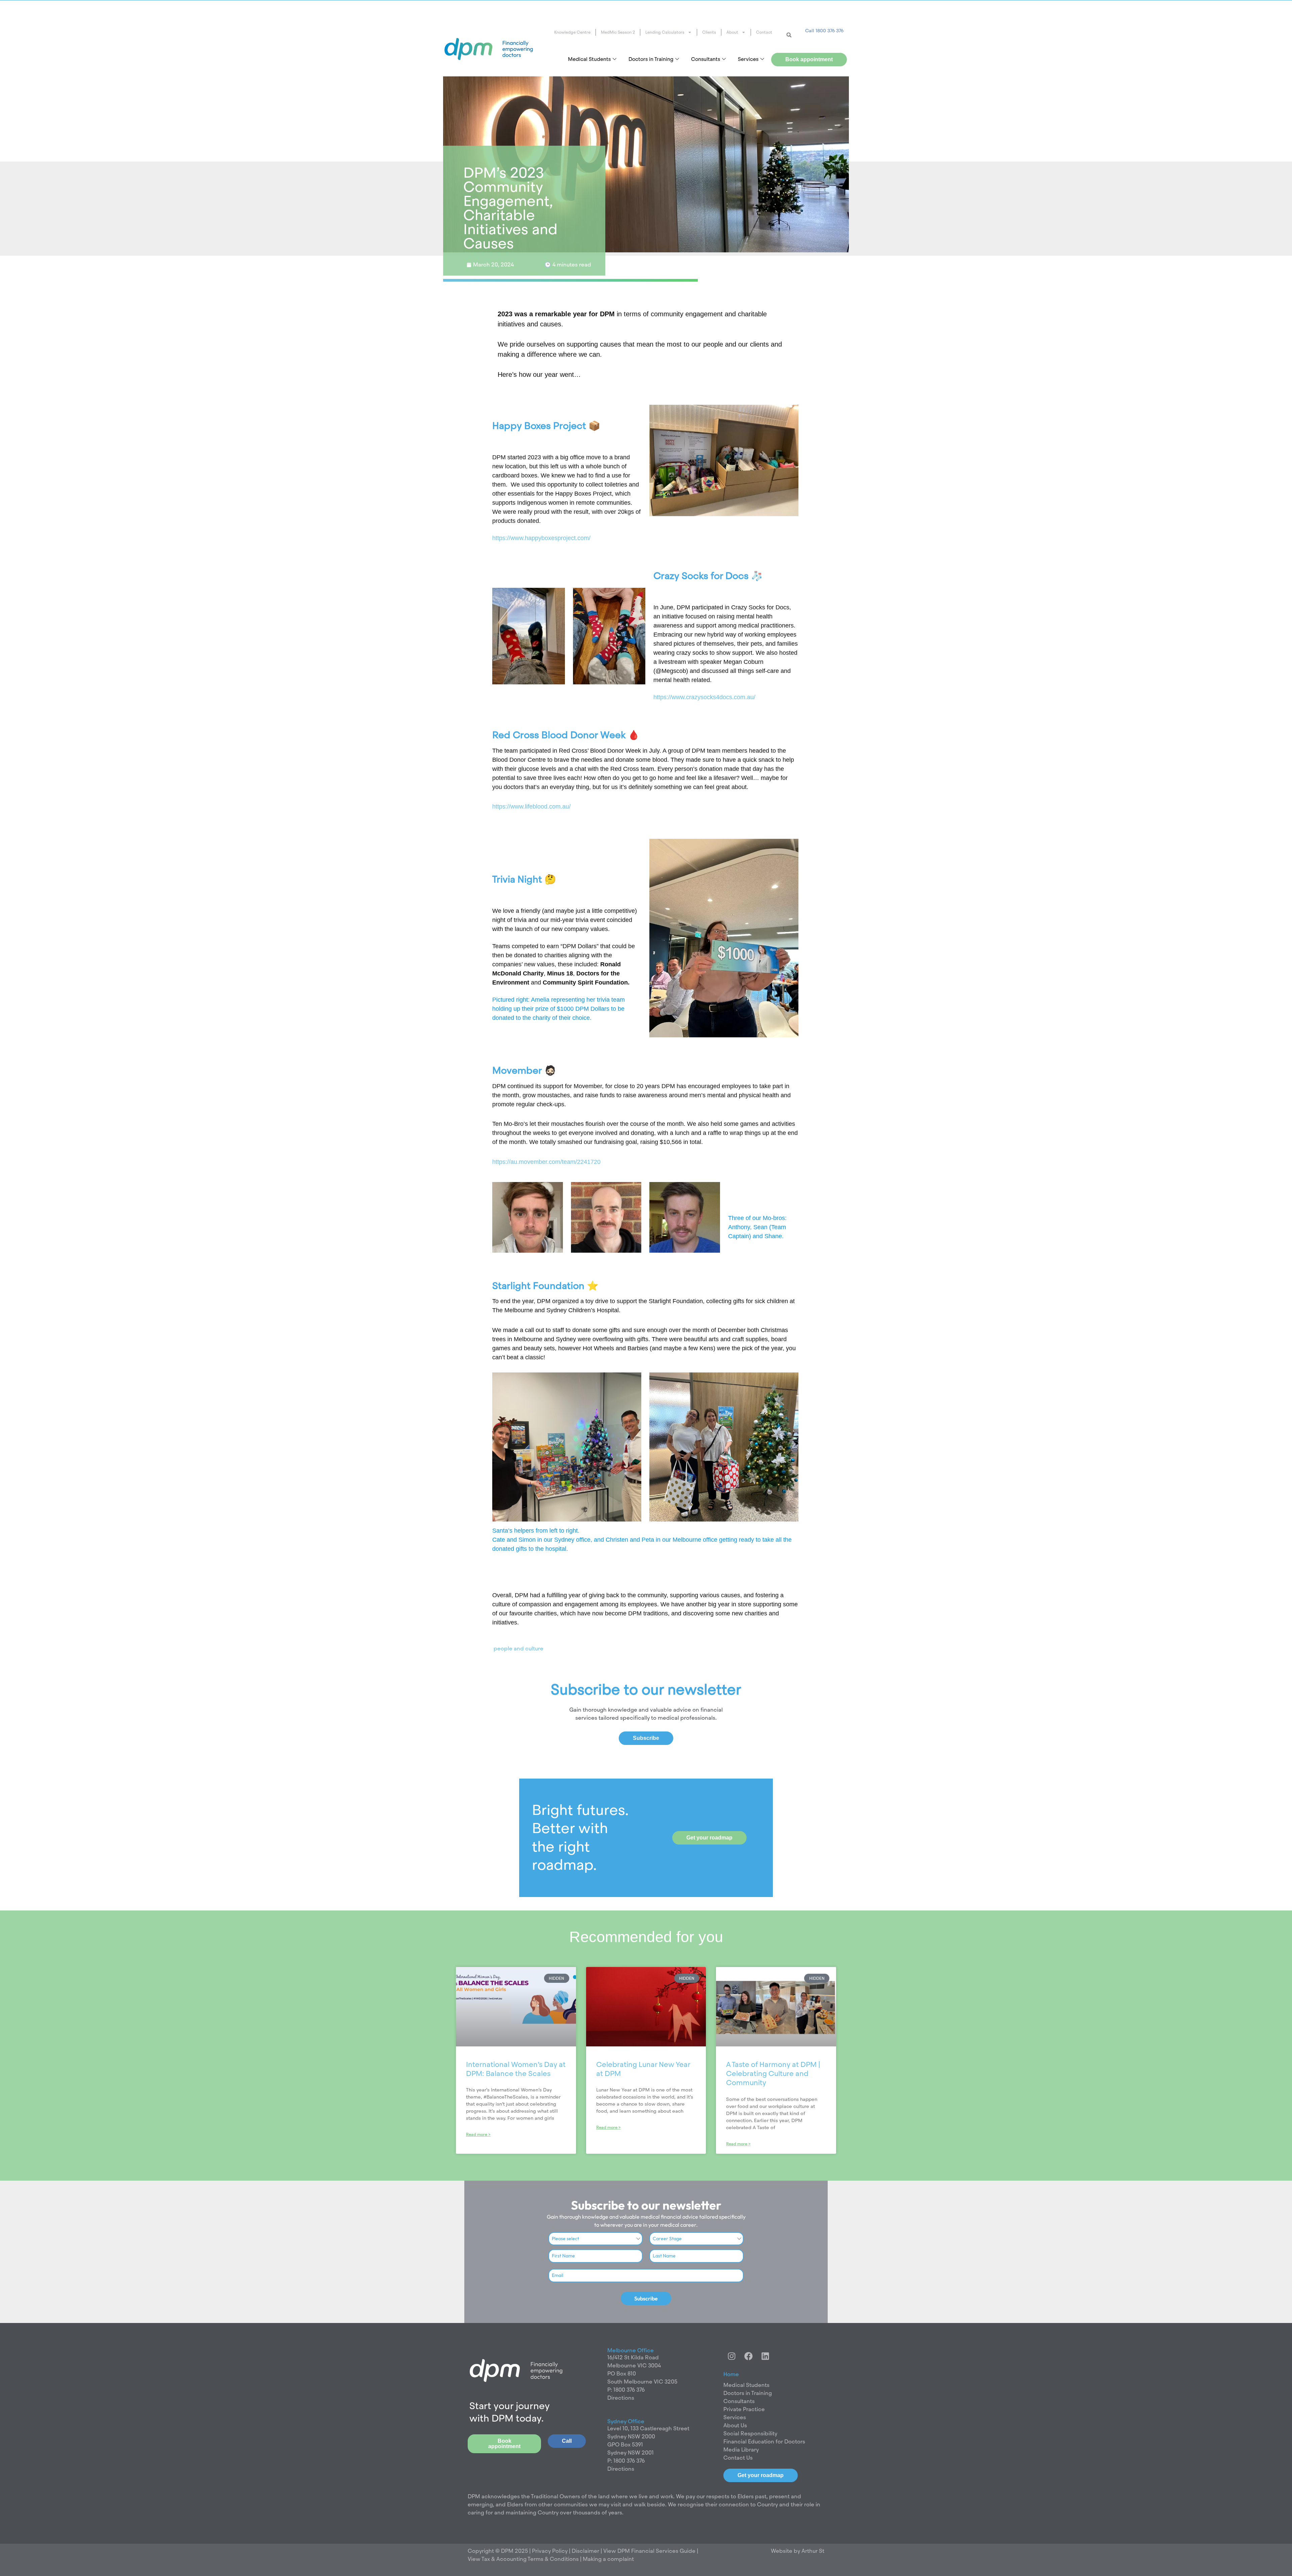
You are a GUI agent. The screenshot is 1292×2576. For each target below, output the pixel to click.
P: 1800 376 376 (626, 2390)
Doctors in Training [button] (651, 59)
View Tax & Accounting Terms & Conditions (523, 2559)
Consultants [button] (706, 59)
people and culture (518, 1649)
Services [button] (748, 59)
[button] (789, 35)
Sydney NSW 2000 (631, 2437)
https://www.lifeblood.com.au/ (531, 807)
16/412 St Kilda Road (633, 2357)
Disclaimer (586, 2551)
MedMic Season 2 (618, 32)
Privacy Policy (549, 2551)
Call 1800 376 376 (824, 31)
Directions (621, 2398)
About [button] (732, 32)
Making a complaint (608, 2559)
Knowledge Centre (572, 32)
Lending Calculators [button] (665, 32)
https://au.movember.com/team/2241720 (546, 1162)
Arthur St (813, 2551)
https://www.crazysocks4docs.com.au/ (704, 697)
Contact (764, 32)
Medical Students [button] (589, 59)
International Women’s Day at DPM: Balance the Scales (516, 2069)
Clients (709, 32)
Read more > (478, 2135)
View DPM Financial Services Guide (649, 2551)
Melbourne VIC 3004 (634, 2366)
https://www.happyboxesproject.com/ (541, 538)
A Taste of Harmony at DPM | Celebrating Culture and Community (773, 2074)
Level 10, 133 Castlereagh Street (648, 2428)
